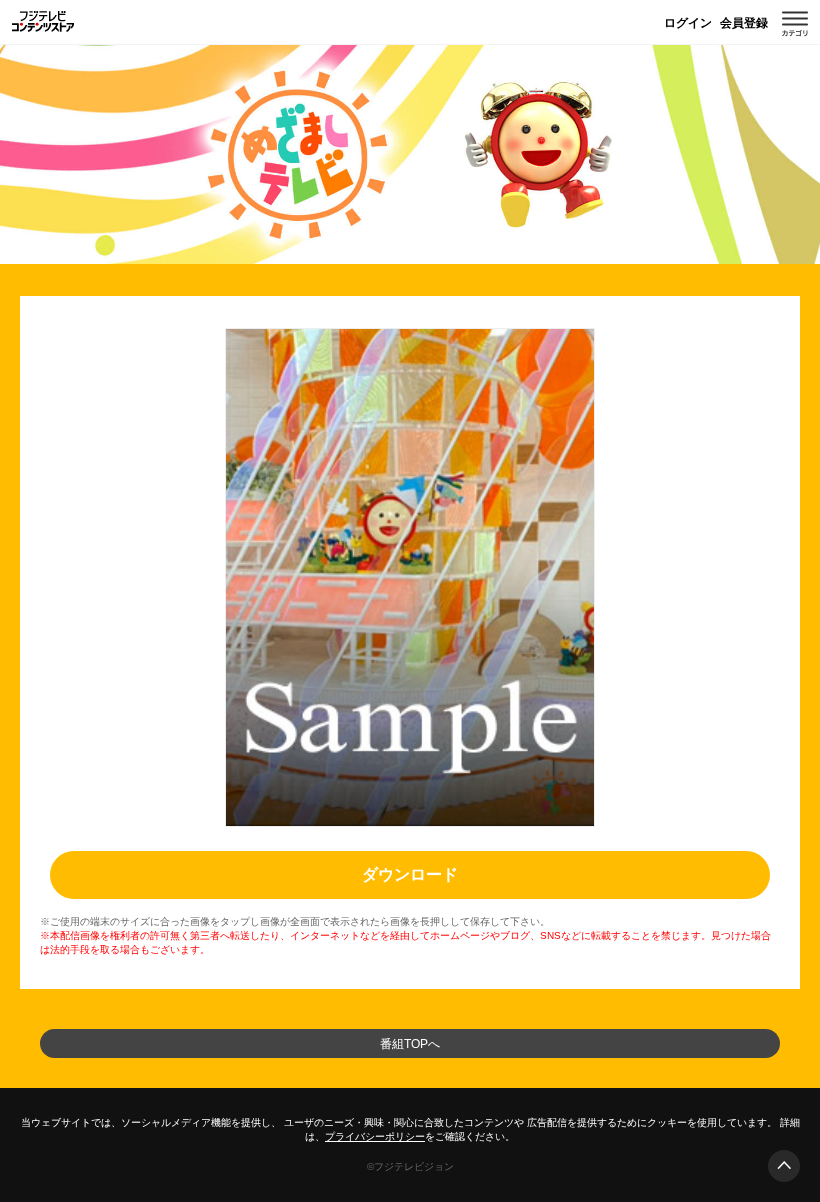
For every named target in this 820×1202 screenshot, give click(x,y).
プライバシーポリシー (375, 1136)
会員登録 (744, 23)
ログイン (688, 23)
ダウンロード (410, 874)
